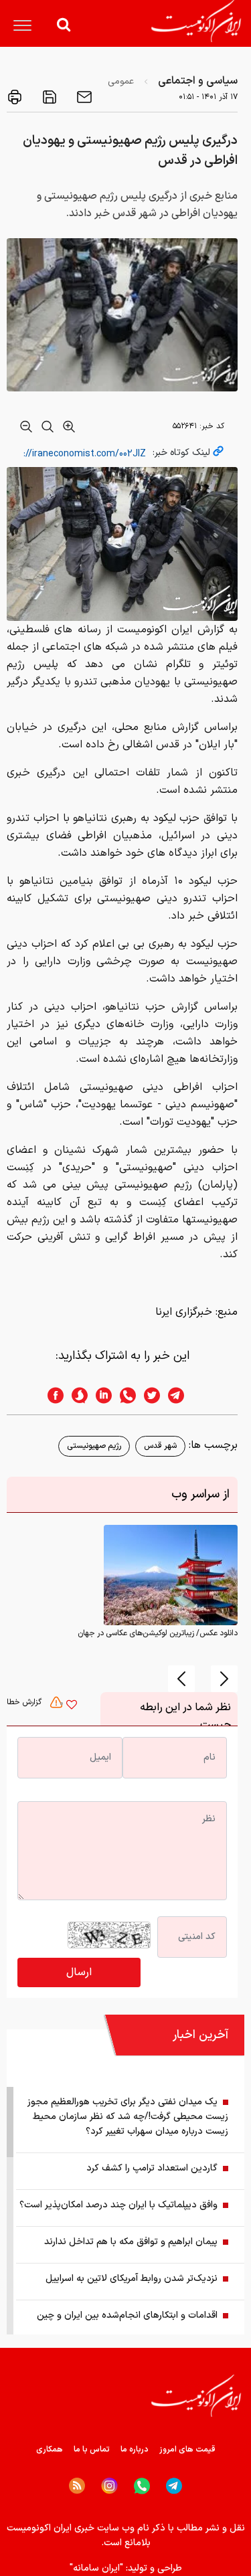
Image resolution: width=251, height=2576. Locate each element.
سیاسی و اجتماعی (198, 81)
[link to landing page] (196, 21)
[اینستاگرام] (109, 2486)
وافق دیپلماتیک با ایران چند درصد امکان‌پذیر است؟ (118, 2205)
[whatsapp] (124, 1395)
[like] (72, 1706)
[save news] (48, 97)
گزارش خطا (25, 1702)
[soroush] (76, 1395)
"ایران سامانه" (96, 2568)
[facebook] (52, 1395)
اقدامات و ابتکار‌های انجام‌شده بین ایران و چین (127, 2315)
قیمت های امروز (187, 2450)
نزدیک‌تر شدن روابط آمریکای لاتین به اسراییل (132, 2279)
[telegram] (183, 1395)
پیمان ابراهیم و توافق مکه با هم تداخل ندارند (131, 2242)
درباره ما (135, 2450)
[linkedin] (100, 1395)
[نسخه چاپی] (15, 97)
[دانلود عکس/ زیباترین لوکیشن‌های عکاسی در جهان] (171, 1574)
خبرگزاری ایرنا (184, 1312)
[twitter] (148, 1395)
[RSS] (77, 2486)
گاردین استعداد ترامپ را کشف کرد (152, 2168)
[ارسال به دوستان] (83, 97)
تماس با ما (92, 2450)
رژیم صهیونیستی (94, 1446)
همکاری (50, 2450)
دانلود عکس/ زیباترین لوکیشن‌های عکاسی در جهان (158, 1633)
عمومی (121, 81)
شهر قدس (160, 1446)
